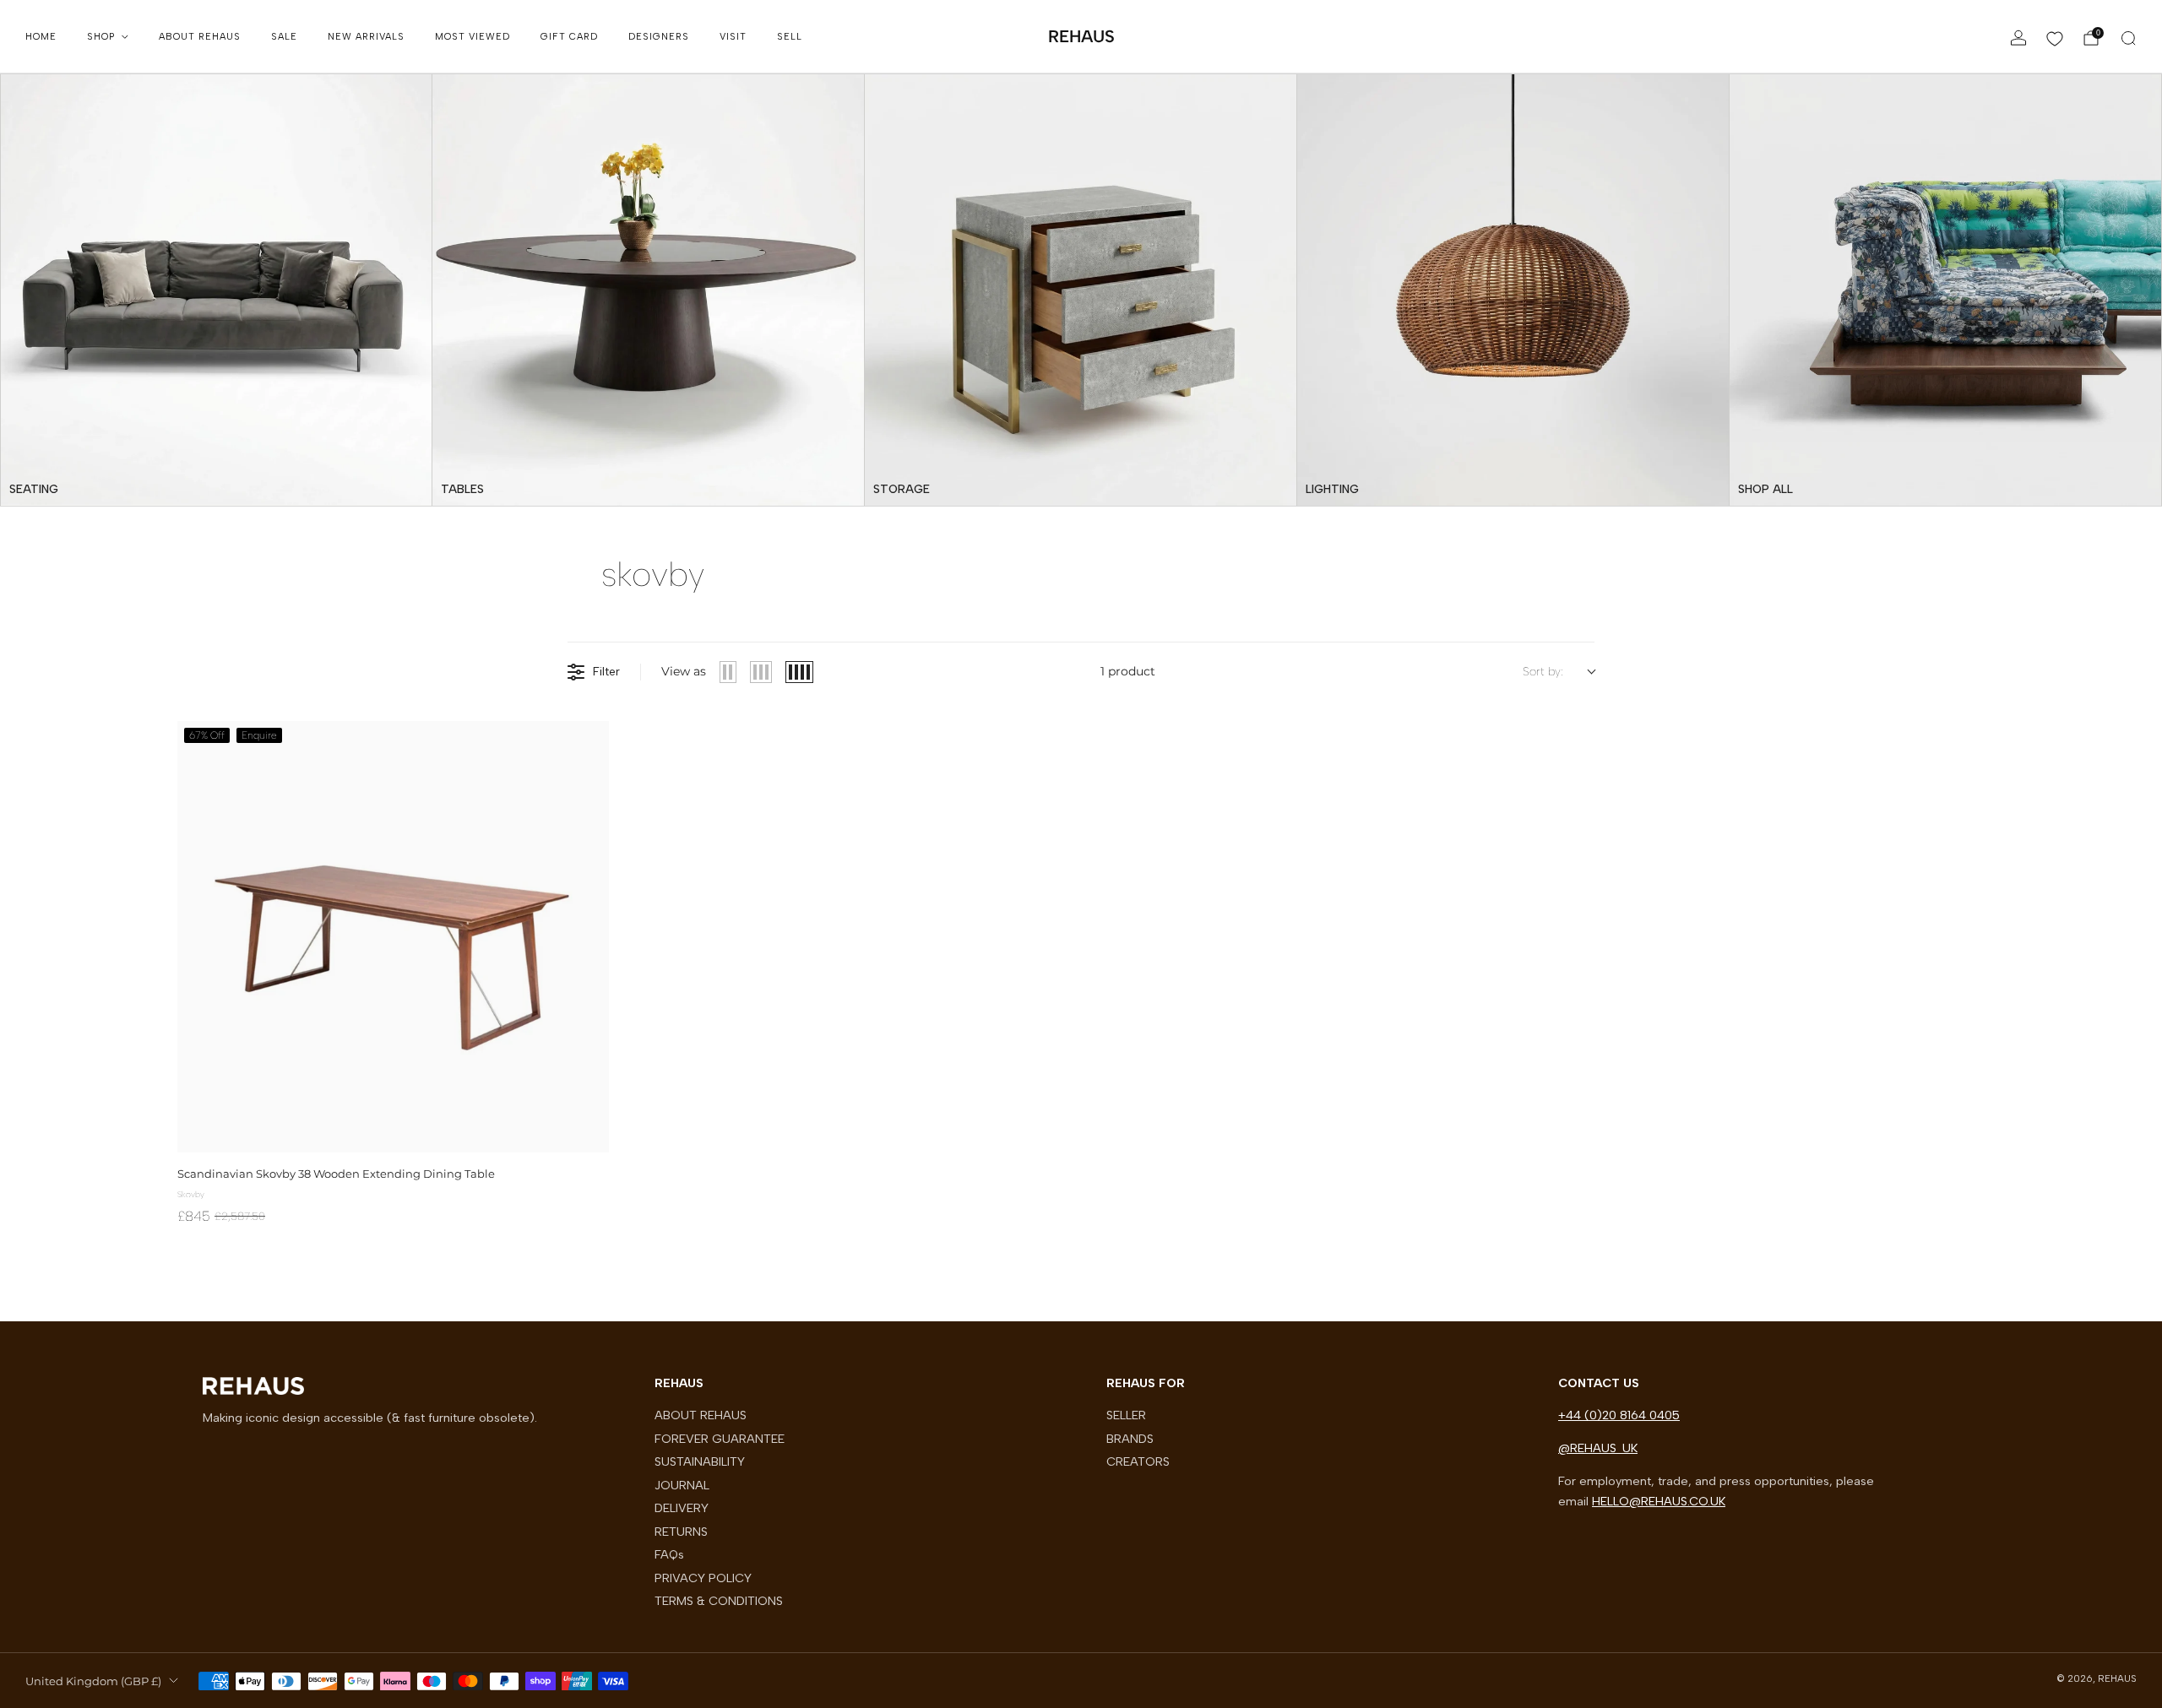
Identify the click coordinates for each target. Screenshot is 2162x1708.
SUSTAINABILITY (700, 1461)
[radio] (728, 672)
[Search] (2128, 38)
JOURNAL (682, 1485)
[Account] (2018, 38)
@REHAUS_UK (1598, 1448)
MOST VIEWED (473, 37)
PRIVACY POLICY (703, 1578)
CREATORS (1138, 1461)
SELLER (1126, 1415)
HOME (41, 37)
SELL (790, 37)
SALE (284, 37)
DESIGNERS (659, 37)
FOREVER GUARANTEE (720, 1439)
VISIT (733, 37)
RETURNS (681, 1532)
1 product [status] (1128, 671)
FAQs (669, 1554)
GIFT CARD (569, 37)
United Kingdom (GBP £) (93, 1681)
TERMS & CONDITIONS (719, 1601)
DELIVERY (682, 1508)
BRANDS (1130, 1439)
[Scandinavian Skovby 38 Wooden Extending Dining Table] (393, 937)
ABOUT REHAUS (200, 37)
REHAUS (1081, 36)
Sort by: (1543, 672)
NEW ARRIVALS (366, 37)
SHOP (101, 37)
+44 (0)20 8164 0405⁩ (1619, 1415)
